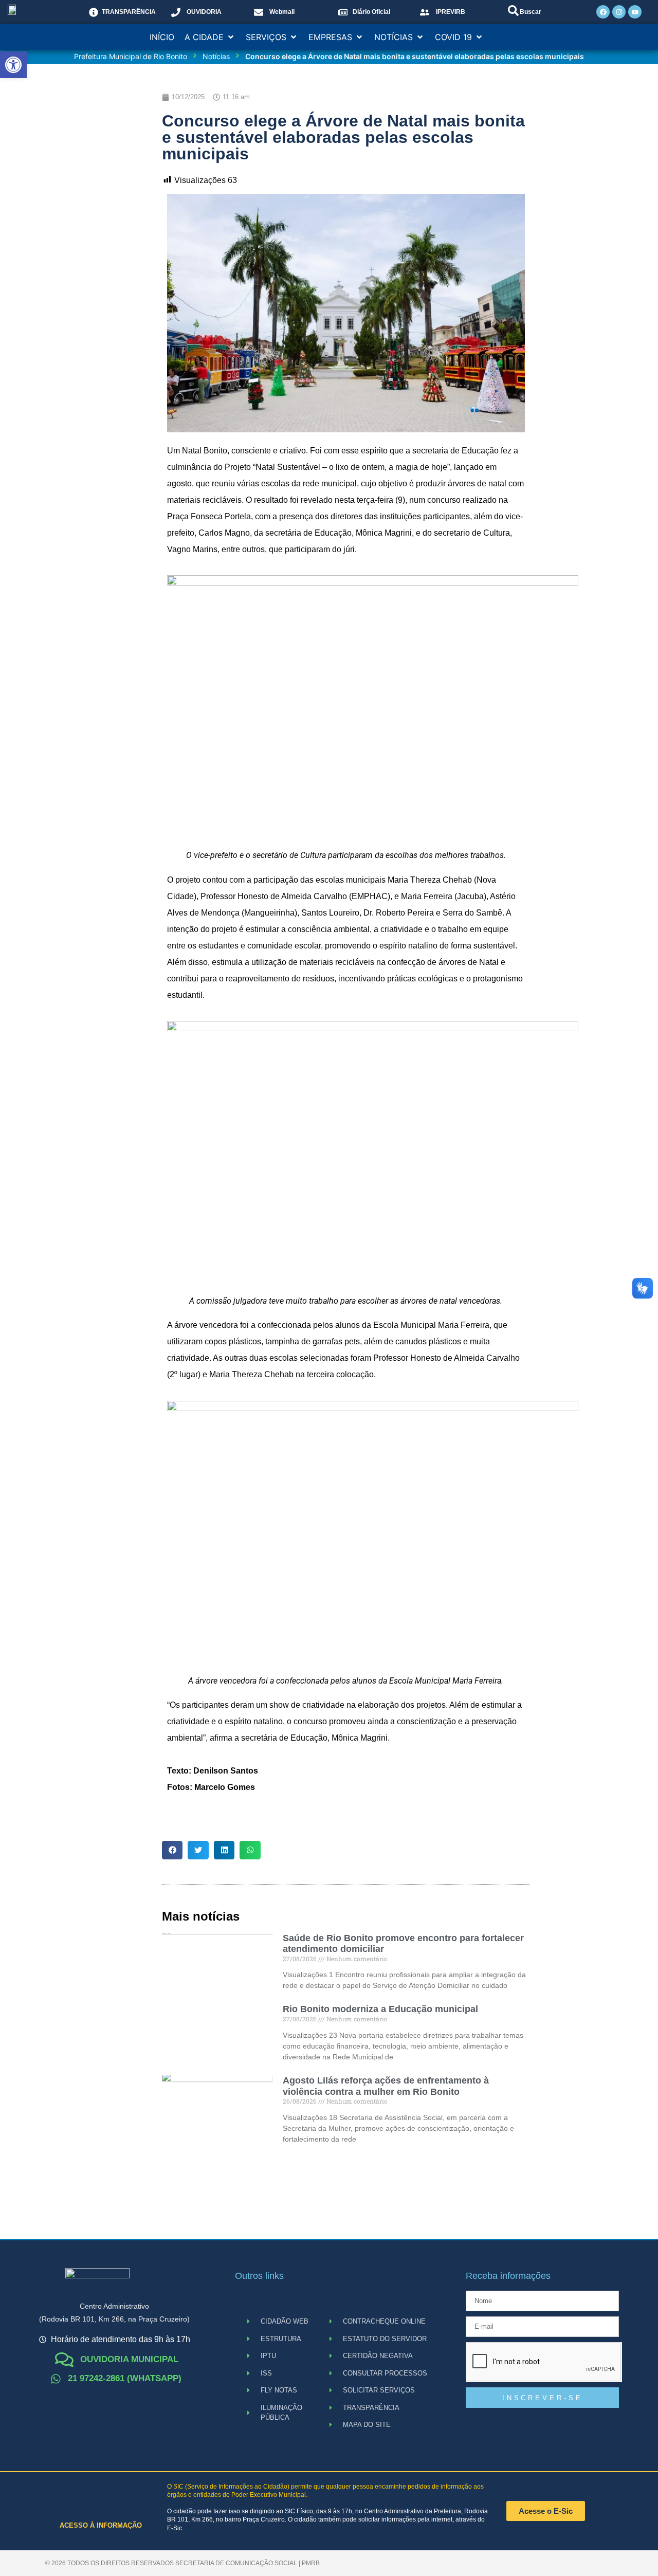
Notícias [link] (216, 56)
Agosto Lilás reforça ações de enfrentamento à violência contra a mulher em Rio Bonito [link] (386, 2086)
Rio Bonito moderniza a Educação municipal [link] (380, 2009)
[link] (13, 65)
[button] (210, 37)
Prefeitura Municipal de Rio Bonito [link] (131, 56)
